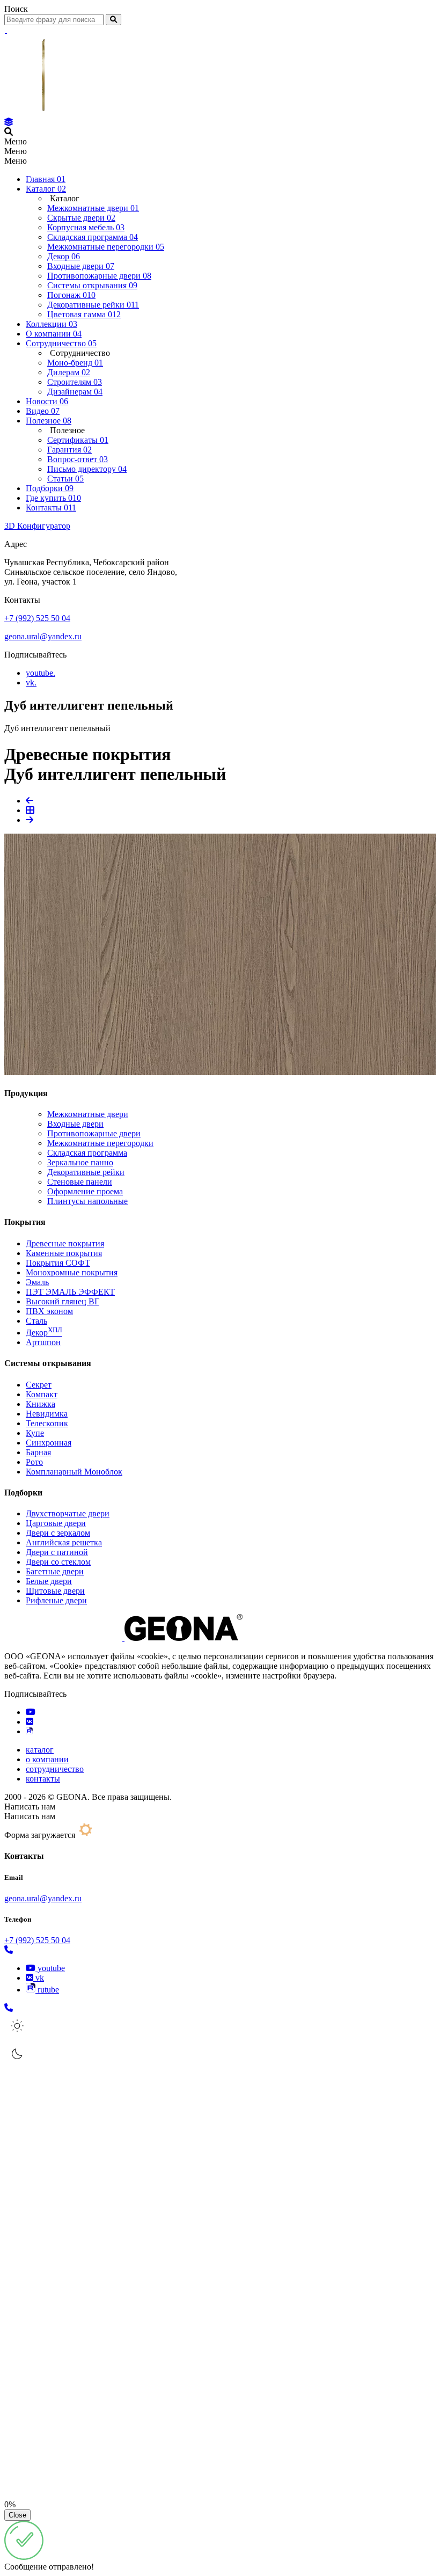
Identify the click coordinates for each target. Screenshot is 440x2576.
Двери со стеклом (58, 1562)
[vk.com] (30, 1722)
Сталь (36, 1321)
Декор (44, 1333)
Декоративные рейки (86, 1172)
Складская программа (87, 1153)
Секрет (39, 1385)
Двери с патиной (57, 1552)
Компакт (42, 1394)
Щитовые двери (55, 1591)
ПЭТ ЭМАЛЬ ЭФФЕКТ (70, 1292)
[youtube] (31, 1712)
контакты (43, 1779)
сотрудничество (55, 1769)
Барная (38, 1452)
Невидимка (47, 1414)
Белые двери (49, 1581)
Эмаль (37, 1282)
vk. (31, 683)
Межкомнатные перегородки (100, 1143)
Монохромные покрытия (72, 1272)
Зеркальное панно (80, 1162)
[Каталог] (9, 122)
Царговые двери (56, 1523)
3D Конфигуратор (37, 526)
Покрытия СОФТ (58, 1263)
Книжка (41, 1404)
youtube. (41, 673)
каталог (40, 1750)
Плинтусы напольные (87, 1201)
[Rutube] (29, 1731)
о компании (47, 1759)
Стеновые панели (80, 1182)
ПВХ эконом (49, 1311)
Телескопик (47, 1423)
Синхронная (49, 1443)
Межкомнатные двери (88, 1114)
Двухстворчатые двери (68, 1513)
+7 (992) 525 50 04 (37, 618)
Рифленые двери (56, 1600)
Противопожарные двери (94, 1133)
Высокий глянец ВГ (63, 1301)
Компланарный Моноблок (74, 1472)
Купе (35, 1433)
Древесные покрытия (65, 1243)
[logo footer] (123, 1638)
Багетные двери (55, 1571)
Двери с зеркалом (58, 1533)
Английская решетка (64, 1542)
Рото (34, 1462)
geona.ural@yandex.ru (43, 636)
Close (17, 2515)
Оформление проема (85, 1191)
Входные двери (75, 1124)
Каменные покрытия (64, 1253)
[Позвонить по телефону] (9, 1950)
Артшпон (43, 1342)
